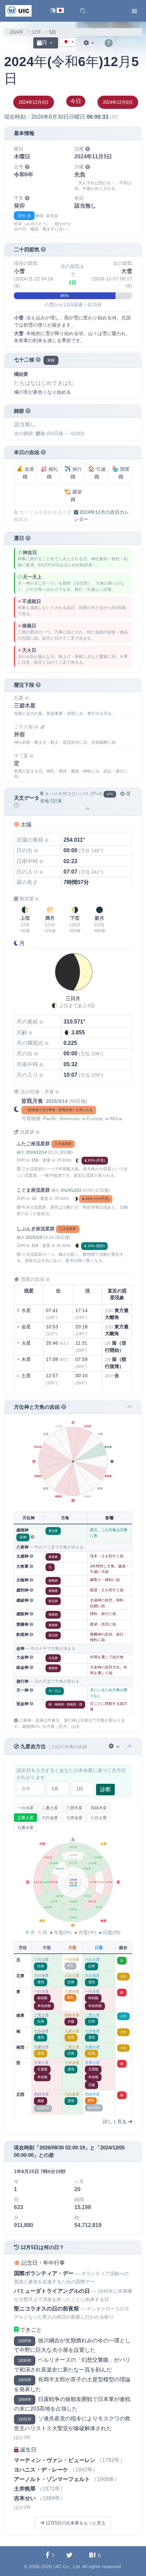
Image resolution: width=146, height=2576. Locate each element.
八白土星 (99, 1818)
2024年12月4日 (34, 102)
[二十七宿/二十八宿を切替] (42, 727)
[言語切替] (57, 11)
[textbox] (68, 42)
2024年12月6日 (118, 102)
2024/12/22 (71, 1190)
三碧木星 (74, 1808)
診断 (106, 1789)
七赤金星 (74, 1818)
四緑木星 (99, 1808)
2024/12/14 (36, 1152)
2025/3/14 (57, 1101)
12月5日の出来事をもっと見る (75, 2523)
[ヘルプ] (109, 43)
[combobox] (68, 42)
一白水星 (25, 1808)
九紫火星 (25, 1828)
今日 (76, 101)
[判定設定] (115, 1746)
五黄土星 (25, 1818)
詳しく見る (115, 2122)
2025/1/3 (34, 1237)
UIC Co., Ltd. (67, 2567)
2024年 (16, 32)
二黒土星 (50, 1808)
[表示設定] (90, 43)
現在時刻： (61, 117)
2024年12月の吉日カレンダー (102, 516)
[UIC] (19, 11)
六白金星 (50, 1818)
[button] (83, 11)
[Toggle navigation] (134, 11)
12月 (36, 32)
